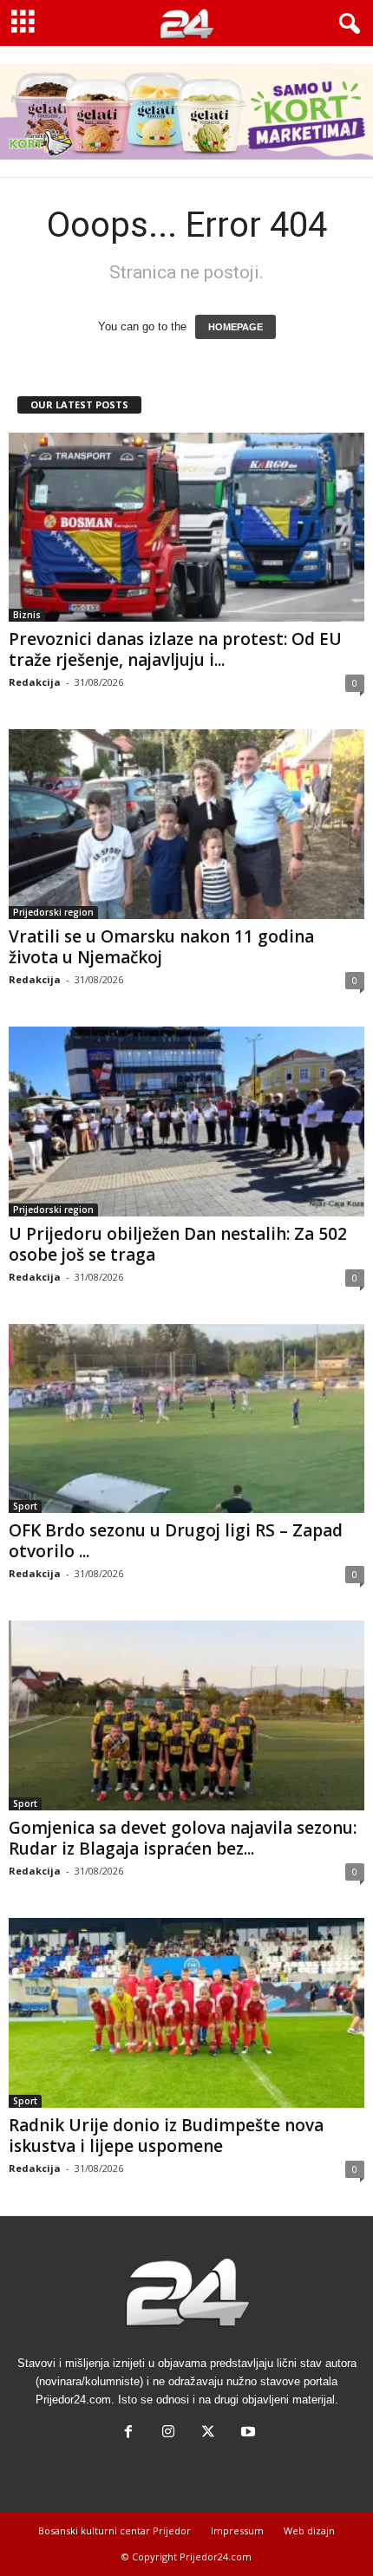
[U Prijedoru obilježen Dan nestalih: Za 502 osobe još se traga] (186, 1122)
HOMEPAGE (236, 327)
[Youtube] (246, 2433)
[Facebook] (128, 2433)
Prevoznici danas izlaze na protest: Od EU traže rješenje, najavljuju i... (175, 649)
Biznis (27, 615)
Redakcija (35, 682)
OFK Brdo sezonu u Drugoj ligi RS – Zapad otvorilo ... (176, 1541)
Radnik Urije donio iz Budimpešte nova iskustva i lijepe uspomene (166, 2136)
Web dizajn (309, 2530)
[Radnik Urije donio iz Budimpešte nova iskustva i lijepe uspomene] (186, 2013)
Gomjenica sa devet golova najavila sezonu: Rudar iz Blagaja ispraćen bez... (183, 1838)
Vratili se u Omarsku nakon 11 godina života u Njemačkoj (161, 947)
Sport (25, 1506)
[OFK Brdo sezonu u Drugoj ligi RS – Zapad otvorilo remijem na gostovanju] (186, 1419)
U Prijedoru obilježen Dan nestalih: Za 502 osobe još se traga (178, 1244)
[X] (208, 2433)
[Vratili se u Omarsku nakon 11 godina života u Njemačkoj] (186, 824)
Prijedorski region (53, 912)
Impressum (237, 2530)
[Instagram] (168, 2433)
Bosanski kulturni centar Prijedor (115, 2530)
